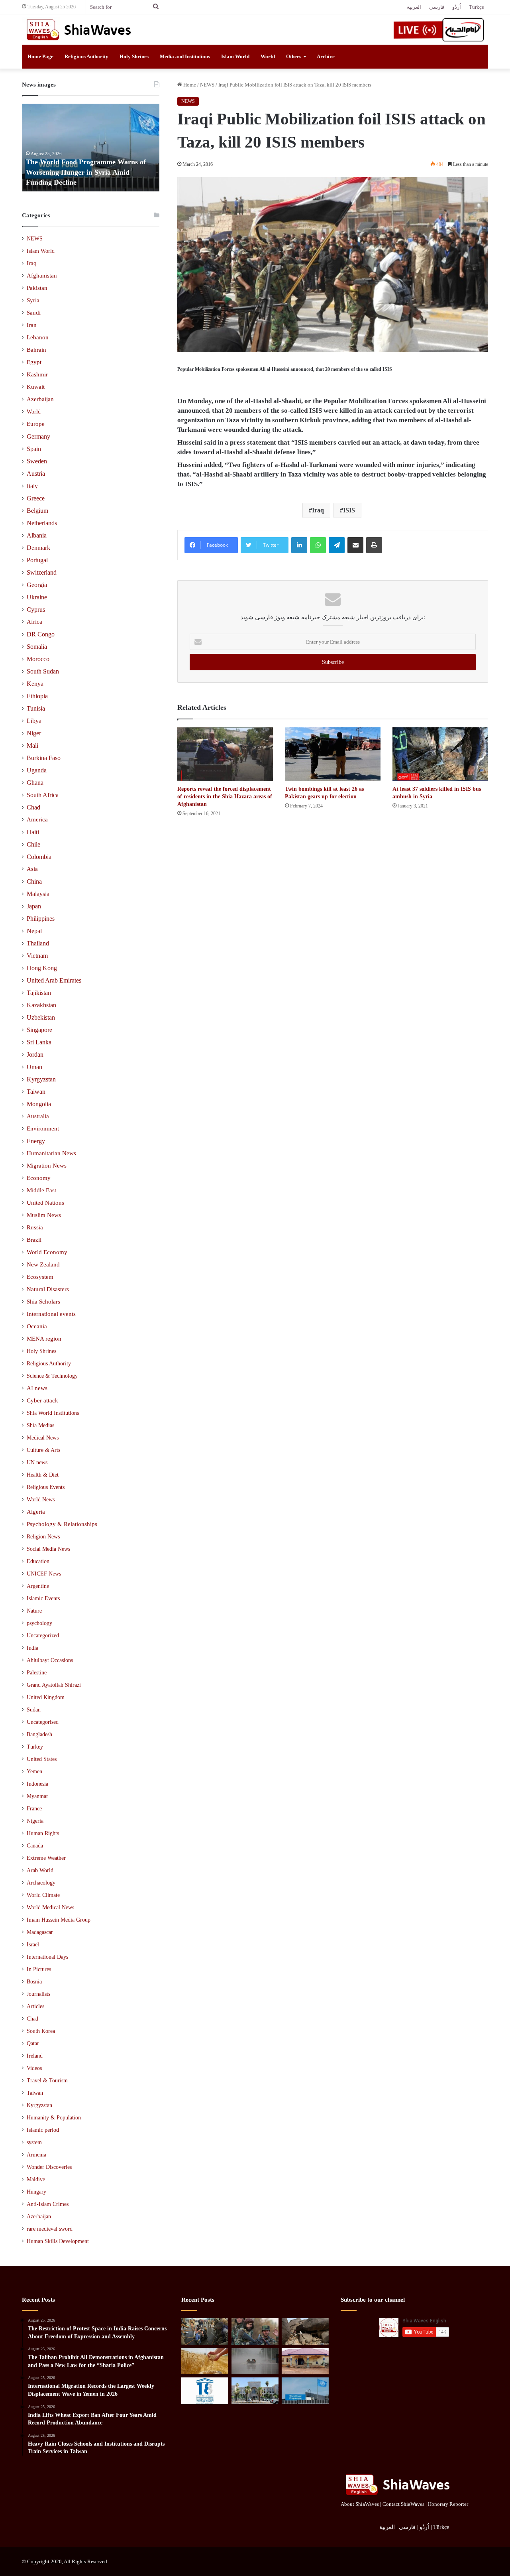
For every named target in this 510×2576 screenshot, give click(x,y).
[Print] (374, 545)
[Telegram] (337, 545)
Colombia (39, 857)
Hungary (36, 2192)
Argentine (38, 1586)
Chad (33, 807)
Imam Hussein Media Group (59, 1920)
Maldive (36, 2179)
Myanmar (37, 1796)
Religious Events (46, 1487)
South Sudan (43, 671)
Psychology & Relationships (62, 1524)
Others (294, 56)
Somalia (37, 647)
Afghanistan (42, 276)
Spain (34, 449)
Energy (36, 1141)
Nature (34, 1611)
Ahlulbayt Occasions (50, 1660)
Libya (34, 721)
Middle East (41, 1190)
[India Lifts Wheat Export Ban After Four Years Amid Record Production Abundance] (205, 2361)
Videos (34, 2068)
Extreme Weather (46, 1858)
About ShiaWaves (360, 2504)
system (34, 2142)
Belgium (37, 511)
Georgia (37, 585)
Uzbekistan (41, 1017)
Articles (35, 2006)
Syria (33, 300)
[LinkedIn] (299, 545)
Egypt (34, 362)
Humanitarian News (51, 1153)
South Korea (41, 2031)
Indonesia (37, 1784)
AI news (37, 1388)
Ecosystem (40, 1277)
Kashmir (37, 374)
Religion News (43, 1536)
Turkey (35, 1747)
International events (51, 1314)
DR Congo (41, 634)
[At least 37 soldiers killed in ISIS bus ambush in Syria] (440, 754)
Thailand (38, 943)
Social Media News (48, 1549)
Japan (34, 906)
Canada (35, 1846)
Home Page (40, 56)
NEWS (207, 85)
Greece (36, 498)
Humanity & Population (54, 2118)
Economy (39, 1178)
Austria (36, 474)
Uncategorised (43, 1722)
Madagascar (40, 1932)
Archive (326, 56)
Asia (32, 869)
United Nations (45, 1203)
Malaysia (38, 894)
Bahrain (36, 350)
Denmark (38, 548)
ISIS (349, 510)
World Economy (47, 1252)
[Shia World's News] (80, 30)
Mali (32, 745)
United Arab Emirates (54, 980)
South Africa (43, 795)
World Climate (43, 1895)
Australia (38, 1116)
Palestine (37, 1673)
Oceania (37, 1326)
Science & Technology (52, 1376)
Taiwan (36, 1092)
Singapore (39, 1030)
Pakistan (37, 288)
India (32, 1648)
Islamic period (43, 2130)
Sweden (37, 461)
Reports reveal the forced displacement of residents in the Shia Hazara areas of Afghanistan (225, 797)
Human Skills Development (58, 2241)
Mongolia (39, 1104)
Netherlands (42, 523)
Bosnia (34, 1982)
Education (38, 1561)
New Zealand (43, 1264)
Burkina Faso (44, 758)
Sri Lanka (39, 1042)
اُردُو (457, 7)
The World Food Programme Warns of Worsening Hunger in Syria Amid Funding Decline (86, 172)
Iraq (318, 510)
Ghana (35, 783)
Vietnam (37, 956)
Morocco (38, 659)
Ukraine (37, 597)
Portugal (37, 560)
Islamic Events (43, 1598)
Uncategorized (43, 1636)
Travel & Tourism (47, 2081)
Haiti (33, 832)
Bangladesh (39, 1734)
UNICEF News (44, 1574)
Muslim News (44, 1215)
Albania (37, 535)
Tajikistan (39, 993)
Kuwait (36, 387)
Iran (32, 325)
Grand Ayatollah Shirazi (54, 1685)
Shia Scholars (43, 1302)
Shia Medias (40, 1425)
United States (42, 1759)
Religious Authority (86, 56)
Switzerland (42, 572)
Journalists (38, 1994)
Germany (38, 436)
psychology (39, 1623)
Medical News (43, 1438)
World (268, 56)
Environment (43, 1128)
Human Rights (43, 1833)
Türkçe (477, 7)
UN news (37, 1462)
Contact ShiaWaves (403, 2504)
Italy (32, 486)
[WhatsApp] (318, 545)
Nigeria (35, 1821)
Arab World (40, 1870)
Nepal (34, 931)
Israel (33, 1945)
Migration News (47, 1166)
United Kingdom (46, 1697)
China (34, 881)
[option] (91, 148)
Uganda (37, 770)
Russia (35, 1227)
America (37, 819)
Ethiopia (37, 696)
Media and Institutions (185, 56)
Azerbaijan (40, 399)
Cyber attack (42, 1400)
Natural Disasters (48, 1289)
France (34, 1809)
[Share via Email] (355, 545)
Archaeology (41, 1883)
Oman (34, 1067)
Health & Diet (43, 1475)
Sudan (34, 1710)
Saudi (34, 313)
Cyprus (36, 610)
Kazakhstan (41, 1005)
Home (189, 85)
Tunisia (36, 708)
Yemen (34, 1771)
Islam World (235, 56)
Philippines (41, 919)
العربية (414, 7)
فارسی (437, 7)
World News (41, 1499)
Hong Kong (42, 968)
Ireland (35, 2056)
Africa (34, 622)
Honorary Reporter (448, 2504)
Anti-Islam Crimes (48, 2204)
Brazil (34, 1240)
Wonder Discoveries (49, 2167)
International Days (47, 1957)
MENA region (44, 1339)
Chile (33, 844)
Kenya (35, 684)
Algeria (36, 1512)
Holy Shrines (134, 56)
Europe (36, 424)
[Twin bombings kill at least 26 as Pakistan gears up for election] (333, 754)
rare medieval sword (50, 2229)
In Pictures (39, 1969)
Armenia (36, 2155)
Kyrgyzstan (41, 1079)
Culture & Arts (43, 1450)
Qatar (33, 2043)
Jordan (35, 1055)
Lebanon (38, 337)
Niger (34, 733)
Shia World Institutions (53, 1413)
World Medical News (50, 1907)
